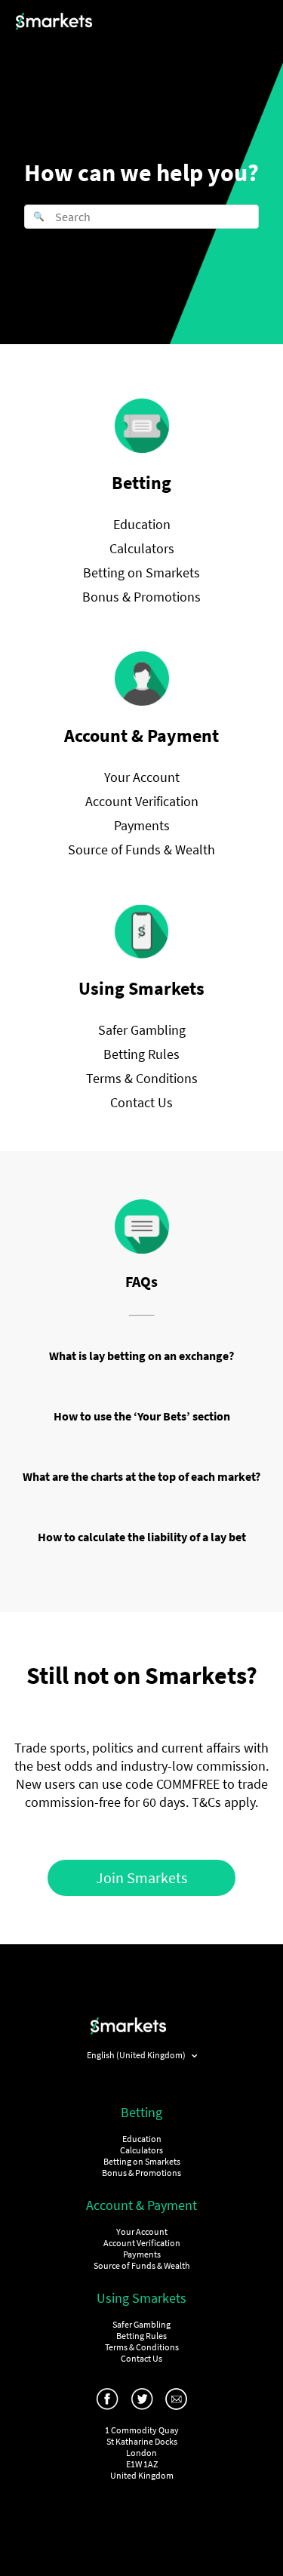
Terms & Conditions (142, 1078)
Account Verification (142, 801)
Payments (142, 825)
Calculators (142, 548)
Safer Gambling (142, 1030)
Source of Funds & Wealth (141, 849)
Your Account (142, 777)
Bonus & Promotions (141, 597)
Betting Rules (141, 1054)
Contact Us (141, 1102)
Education (142, 524)
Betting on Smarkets (141, 572)
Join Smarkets (141, 1877)
